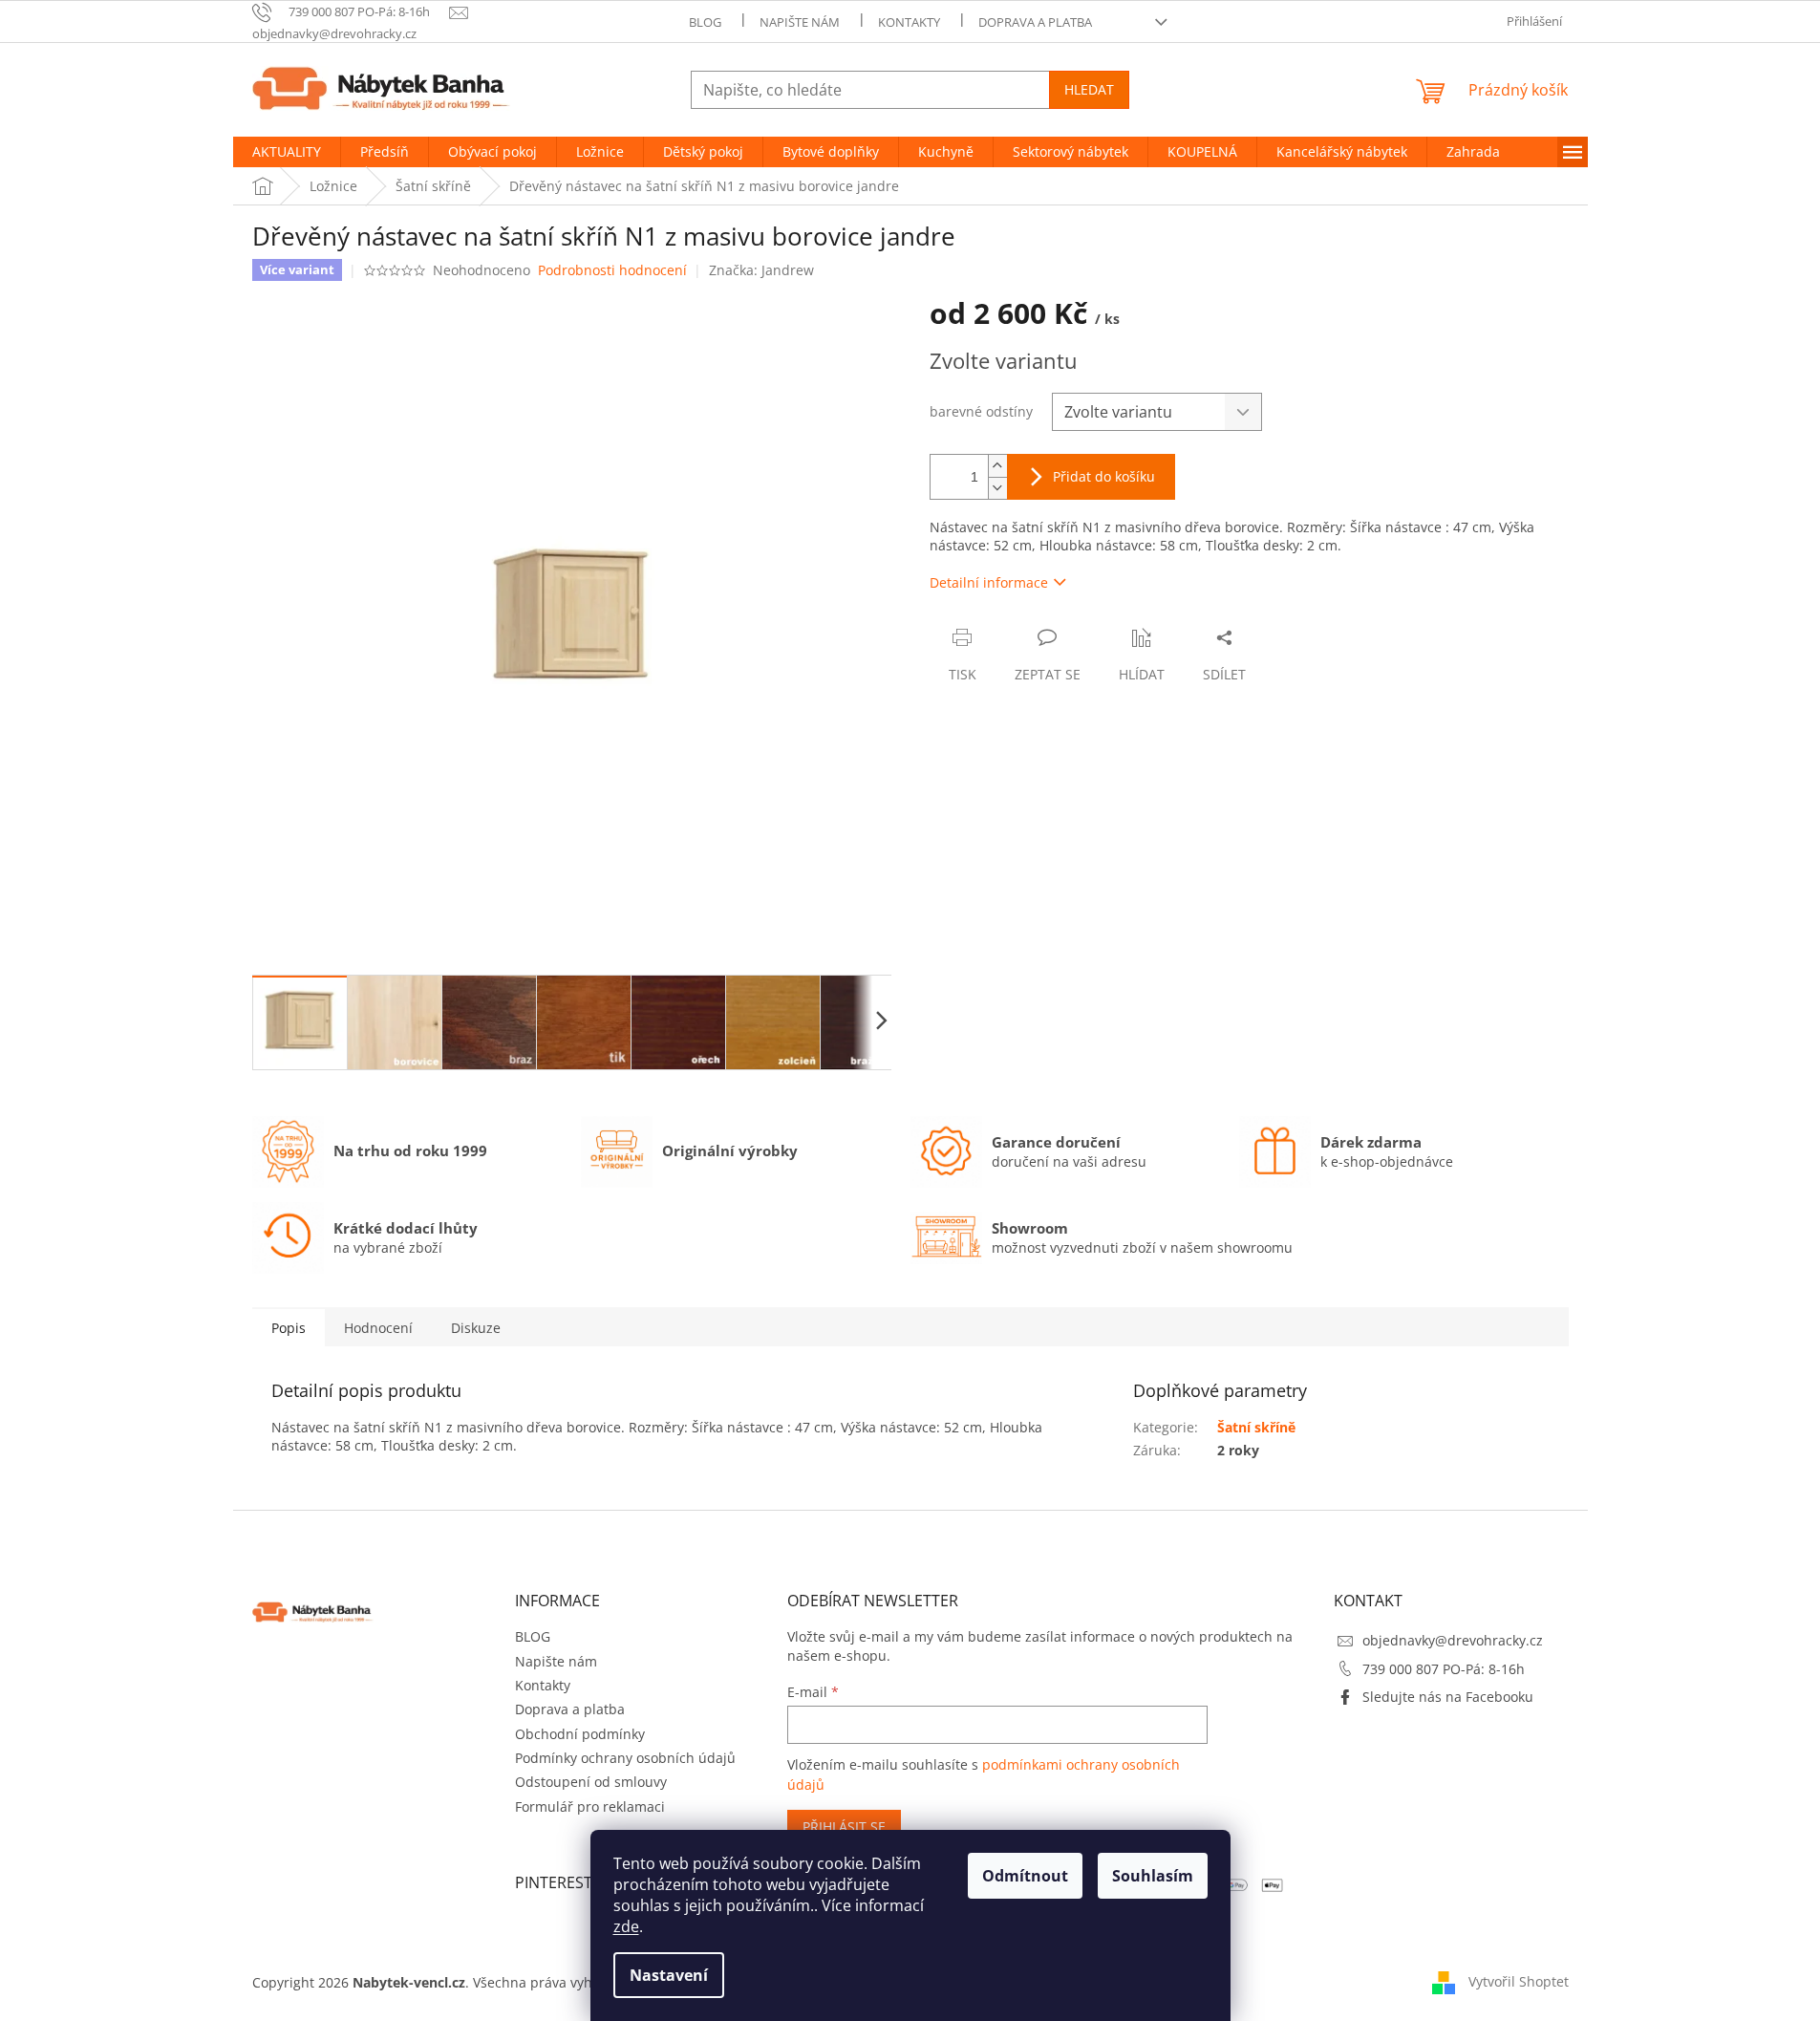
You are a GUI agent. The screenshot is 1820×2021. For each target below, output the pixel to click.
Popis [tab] (289, 1328)
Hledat (1089, 89)
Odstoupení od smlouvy (591, 1782)
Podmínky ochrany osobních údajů (625, 1758)
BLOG (705, 22)
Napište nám (800, 22)
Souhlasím (1153, 1876)
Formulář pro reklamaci (590, 1806)
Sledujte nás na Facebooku (1448, 1697)
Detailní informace (989, 582)
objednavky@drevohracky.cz (1453, 1640)
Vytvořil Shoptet (1519, 1980)
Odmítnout (1025, 1876)
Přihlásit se (844, 1827)
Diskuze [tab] (476, 1328)
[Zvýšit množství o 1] (997, 466)
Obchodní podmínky (580, 1734)
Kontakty (909, 22)
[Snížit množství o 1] (997, 488)
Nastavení (669, 1975)
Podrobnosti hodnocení (612, 270)
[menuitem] (287, 152)
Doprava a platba (1035, 22)
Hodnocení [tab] (378, 1328)
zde (626, 1926)
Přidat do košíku (1104, 476)
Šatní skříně (1256, 1427)
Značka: (761, 270)
